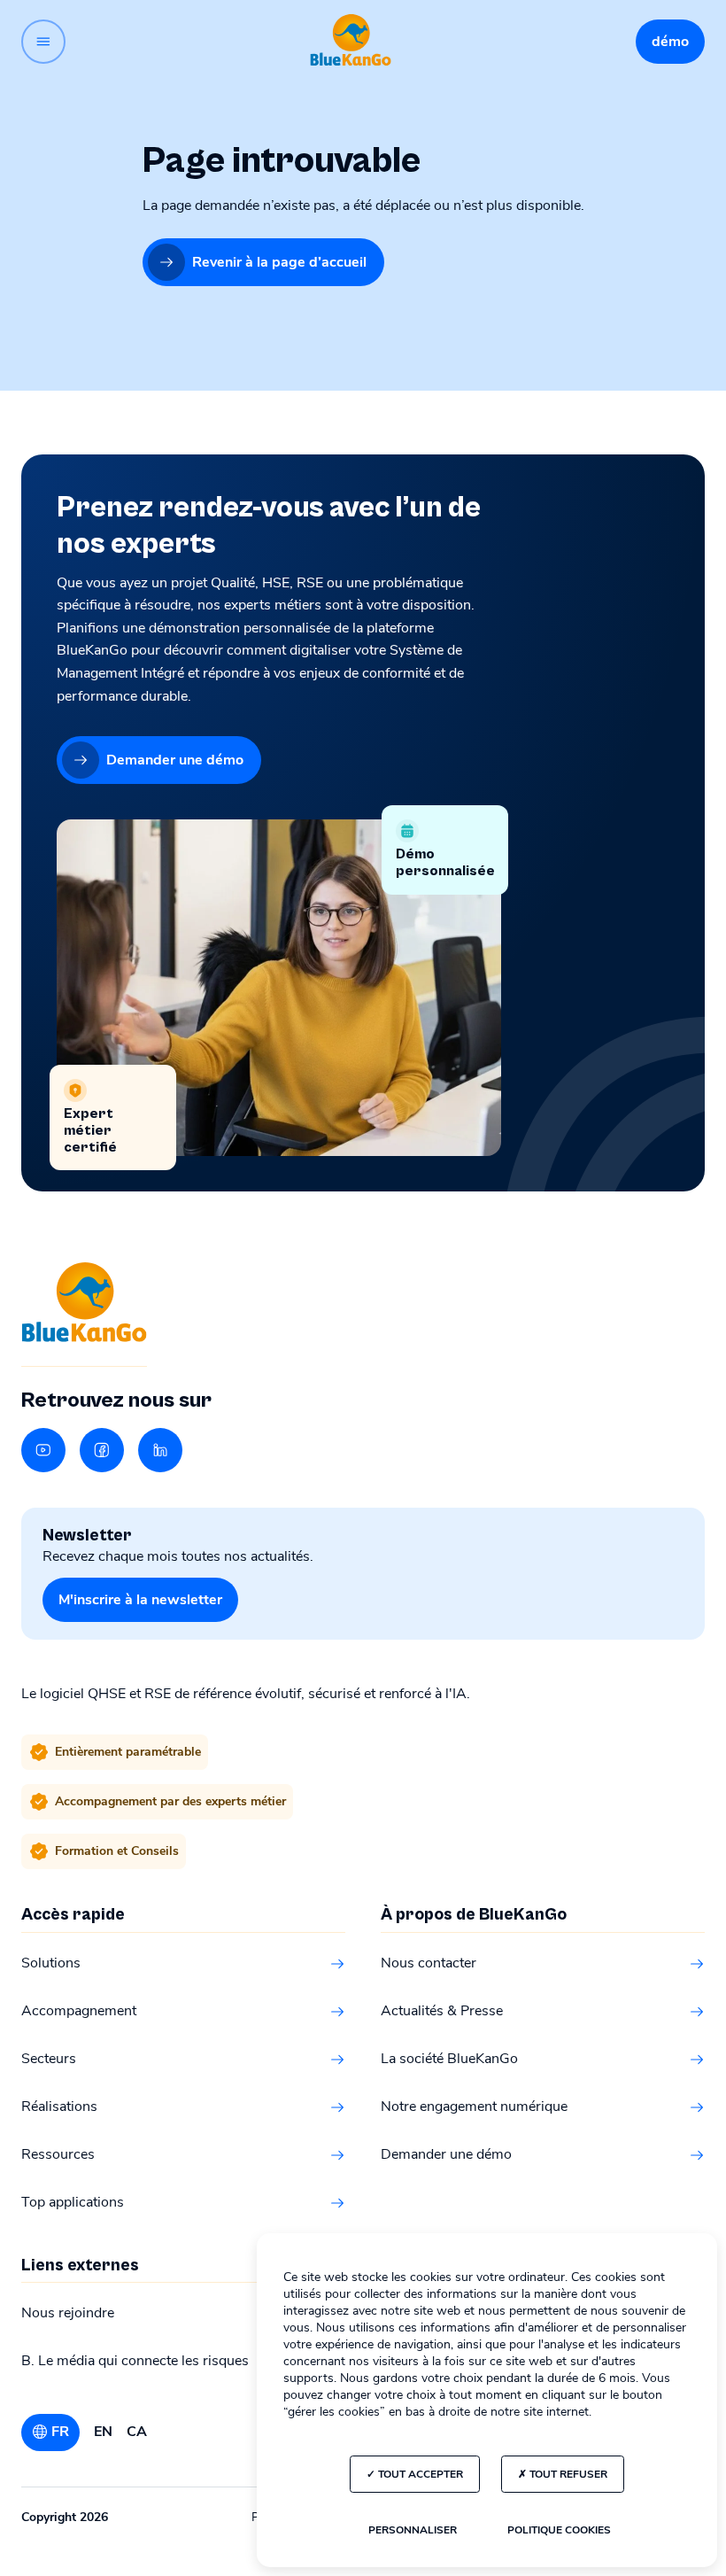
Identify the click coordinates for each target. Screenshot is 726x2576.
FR (60, 2432)
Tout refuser (567, 2474)
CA (137, 2432)
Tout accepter (419, 2474)
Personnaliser (413, 2530)
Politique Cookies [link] (559, 2530)
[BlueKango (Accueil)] (351, 41)
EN (103, 2432)
